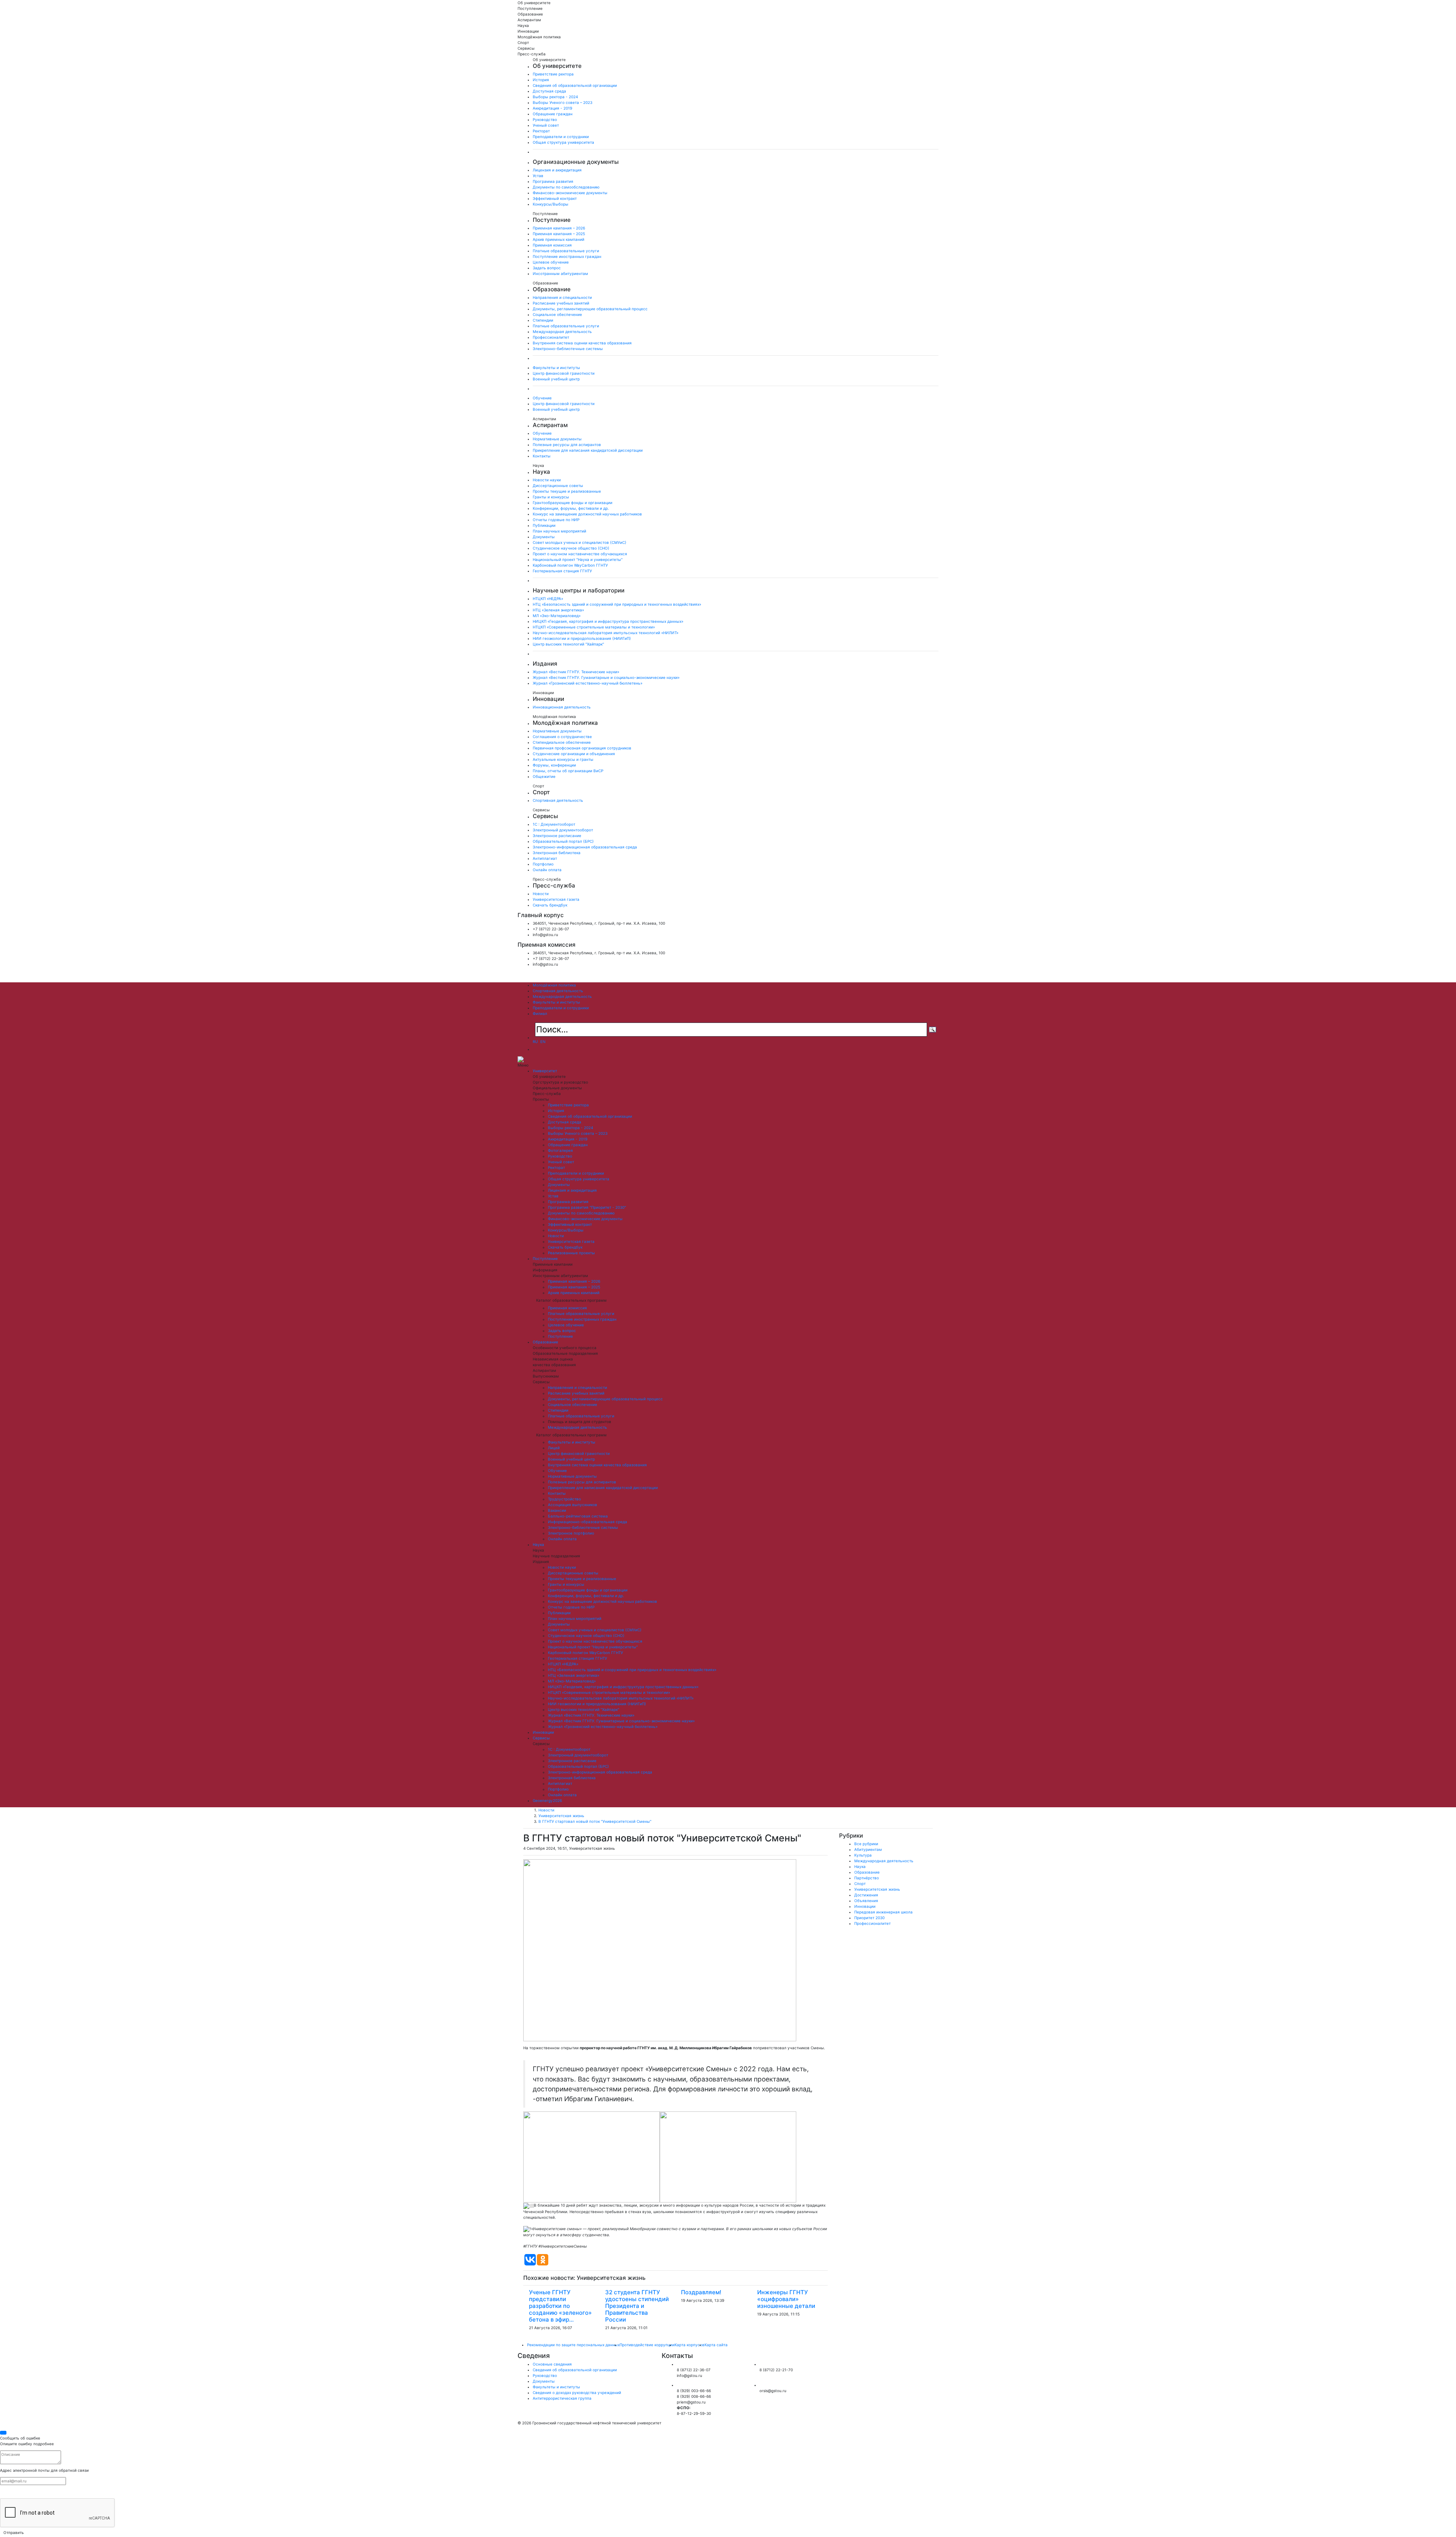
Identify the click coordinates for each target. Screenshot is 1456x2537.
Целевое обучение (551, 262)
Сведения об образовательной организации (575, 85)
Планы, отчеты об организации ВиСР (568, 771)
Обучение (542, 398)
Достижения (866, 1895)
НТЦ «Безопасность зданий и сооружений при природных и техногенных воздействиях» (617, 604)
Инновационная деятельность (562, 707)
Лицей (554, 1448)
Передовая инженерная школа (883, 1912)
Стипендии (543, 320)
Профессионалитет (551, 337)
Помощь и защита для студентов (580, 1422)
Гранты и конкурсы (551, 497)
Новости (541, 894)
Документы (544, 537)
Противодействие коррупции (647, 2345)
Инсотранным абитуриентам (560, 273)
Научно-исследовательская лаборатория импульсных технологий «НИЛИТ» (606, 633)
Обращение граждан (553, 114)
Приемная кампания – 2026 (559, 228)
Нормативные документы (557, 439)
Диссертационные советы (558, 485)
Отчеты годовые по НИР (556, 520)
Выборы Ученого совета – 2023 (562, 102)
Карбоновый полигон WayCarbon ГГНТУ (570, 565)
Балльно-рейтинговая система (578, 1516)
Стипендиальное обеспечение (562, 742)
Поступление (545, 1258)
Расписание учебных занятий (561, 303)
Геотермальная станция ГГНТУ (562, 571)
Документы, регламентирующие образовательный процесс (590, 309)
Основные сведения (552, 2364)
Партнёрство (867, 1878)
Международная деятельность (562, 331)
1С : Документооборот (554, 824)
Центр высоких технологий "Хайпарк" (568, 644)
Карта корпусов (690, 2345)
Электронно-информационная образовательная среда (585, 847)
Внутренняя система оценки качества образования (582, 343)
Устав (538, 176)
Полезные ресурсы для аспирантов (567, 445)
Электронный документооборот (563, 830)
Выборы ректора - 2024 (555, 97)
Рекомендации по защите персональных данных (573, 2345)
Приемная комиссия (552, 245)
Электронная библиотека (557, 853)
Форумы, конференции (554, 765)
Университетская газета (556, 899)
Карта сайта (716, 2345)
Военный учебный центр (556, 379)
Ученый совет (546, 125)
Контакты (542, 456)
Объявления (866, 1901)
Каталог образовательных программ (571, 1300)
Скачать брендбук (550, 905)
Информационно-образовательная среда (588, 1522)
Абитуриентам (868, 1849)
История (541, 80)
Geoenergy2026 (547, 1800)
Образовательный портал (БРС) (563, 841)
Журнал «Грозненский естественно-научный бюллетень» (588, 683)
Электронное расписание (557, 836)
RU (535, 1042)
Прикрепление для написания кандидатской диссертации (588, 450)
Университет (545, 1071)
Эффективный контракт (555, 198)
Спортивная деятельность (558, 800)
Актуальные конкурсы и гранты (563, 759)
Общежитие (544, 776)
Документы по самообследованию (566, 187)
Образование (545, 1342)
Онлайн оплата (547, 870)
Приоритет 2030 (869, 1918)
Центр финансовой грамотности (564, 373)
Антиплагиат (545, 858)
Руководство (545, 119)
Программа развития (553, 181)
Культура (863, 1855)
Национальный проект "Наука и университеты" (578, 559)
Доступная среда (549, 91)
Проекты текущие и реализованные (567, 491)
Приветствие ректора (553, 74)
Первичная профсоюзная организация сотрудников (582, 748)
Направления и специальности (562, 297)
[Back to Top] (3, 2433)
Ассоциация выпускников (573, 1505)
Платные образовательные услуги (566, 251)
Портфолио (543, 864)
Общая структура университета (563, 142)
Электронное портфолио (571, 1533)
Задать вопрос (547, 268)
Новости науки (547, 480)
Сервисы (541, 1738)
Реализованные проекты (571, 1253)
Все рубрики (866, 1844)
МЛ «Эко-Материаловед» (557, 616)
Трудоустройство (564, 1499)
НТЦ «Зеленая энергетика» (558, 610)
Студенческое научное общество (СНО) (571, 548)
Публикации (544, 525)
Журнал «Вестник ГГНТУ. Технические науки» (576, 672)
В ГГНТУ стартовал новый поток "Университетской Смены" (595, 1821)
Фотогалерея (560, 1150)
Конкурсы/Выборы (551, 204)
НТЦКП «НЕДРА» (548, 599)
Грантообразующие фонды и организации (573, 503)
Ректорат (541, 131)
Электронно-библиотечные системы (568, 349)
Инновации (543, 1732)
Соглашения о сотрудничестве (562, 737)
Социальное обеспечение (557, 314)
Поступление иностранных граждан (567, 256)
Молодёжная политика (554, 985)
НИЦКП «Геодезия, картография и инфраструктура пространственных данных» (608, 621)
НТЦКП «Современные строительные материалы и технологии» (594, 627)
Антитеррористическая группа (562, 2398)
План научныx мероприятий (559, 531)
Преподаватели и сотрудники (561, 137)
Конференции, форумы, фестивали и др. (571, 508)
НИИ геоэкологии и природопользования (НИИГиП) (582, 638)
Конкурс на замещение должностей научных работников (587, 514)
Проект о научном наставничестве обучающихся (580, 554)
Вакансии (557, 1510)
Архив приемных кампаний (559, 239)
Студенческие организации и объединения (574, 754)
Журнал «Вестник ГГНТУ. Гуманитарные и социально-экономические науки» (606, 677)
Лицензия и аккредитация (557, 170)
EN (544, 1042)
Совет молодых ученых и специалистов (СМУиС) (580, 542)
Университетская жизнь (561, 1816)
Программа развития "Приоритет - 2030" (587, 1207)
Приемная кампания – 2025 (559, 234)
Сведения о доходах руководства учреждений (577, 2392)
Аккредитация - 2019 (552, 108)
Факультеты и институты (556, 368)
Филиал (540, 1013)
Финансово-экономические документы (570, 193)
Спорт (860, 1884)
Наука (538, 1544)
